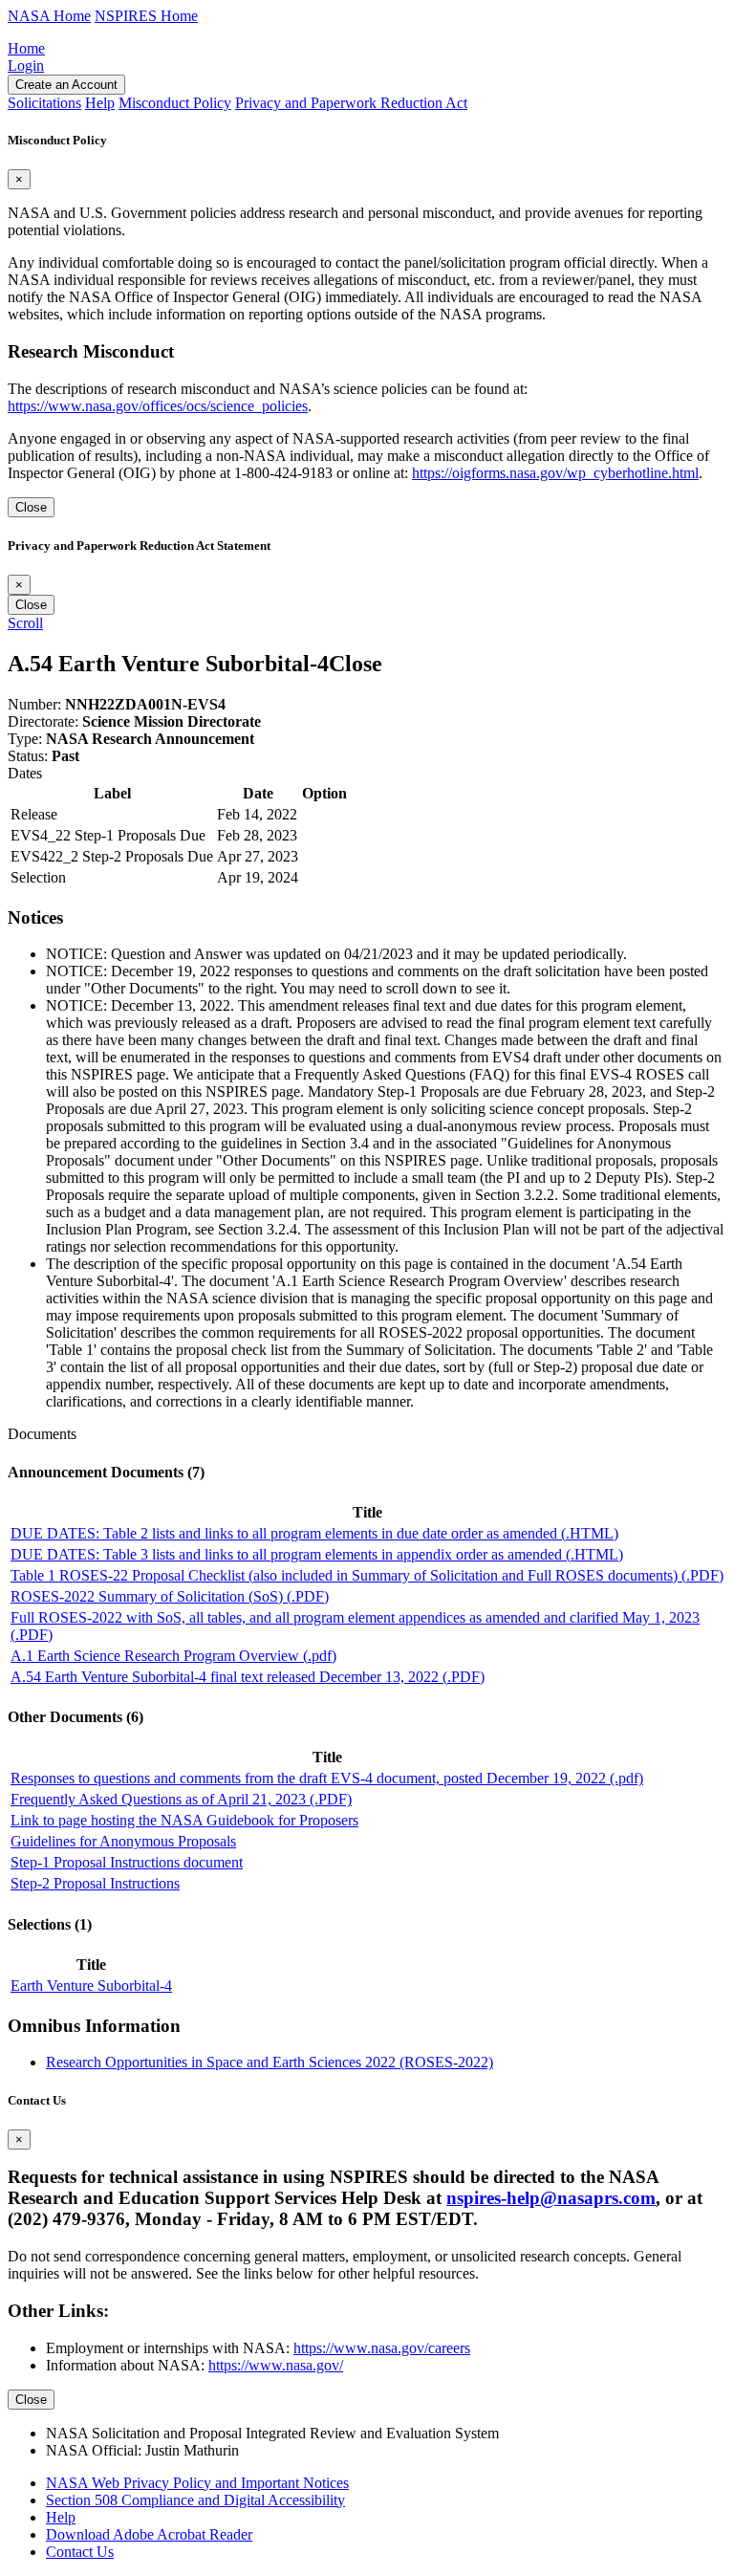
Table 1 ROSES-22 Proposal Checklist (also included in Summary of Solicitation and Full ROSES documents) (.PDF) (367, 1575)
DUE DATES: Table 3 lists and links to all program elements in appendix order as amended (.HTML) (317, 1554)
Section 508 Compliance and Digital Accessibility (195, 2500)
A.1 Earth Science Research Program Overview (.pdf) (173, 1656)
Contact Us (80, 2552)
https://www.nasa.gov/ (276, 2365)
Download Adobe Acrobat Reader (149, 2534)
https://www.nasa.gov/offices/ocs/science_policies (158, 406)
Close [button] (356, 664)
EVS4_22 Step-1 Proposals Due (108, 835)
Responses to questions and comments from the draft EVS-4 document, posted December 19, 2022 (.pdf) (327, 1778)
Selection (38, 877)
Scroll (25, 623)
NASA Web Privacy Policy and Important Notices (197, 2483)
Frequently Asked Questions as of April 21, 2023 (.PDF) (181, 1799)
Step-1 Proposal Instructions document (127, 1862)
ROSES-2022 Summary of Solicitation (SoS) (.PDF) (170, 1596)
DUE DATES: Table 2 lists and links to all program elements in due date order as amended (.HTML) (314, 1533)
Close (31, 507)
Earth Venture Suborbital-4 (91, 1986)
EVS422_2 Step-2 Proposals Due (112, 856)
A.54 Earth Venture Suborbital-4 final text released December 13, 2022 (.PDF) (248, 1677)
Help (61, 2517)
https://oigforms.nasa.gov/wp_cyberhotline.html (555, 473)
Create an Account (66, 85)
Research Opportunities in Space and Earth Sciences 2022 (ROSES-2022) (270, 2062)
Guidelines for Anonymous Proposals (123, 1841)
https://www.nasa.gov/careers (382, 2348)
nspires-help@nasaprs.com (551, 2198)
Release (34, 814)
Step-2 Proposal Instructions (95, 1883)
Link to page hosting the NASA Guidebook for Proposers (184, 1820)
